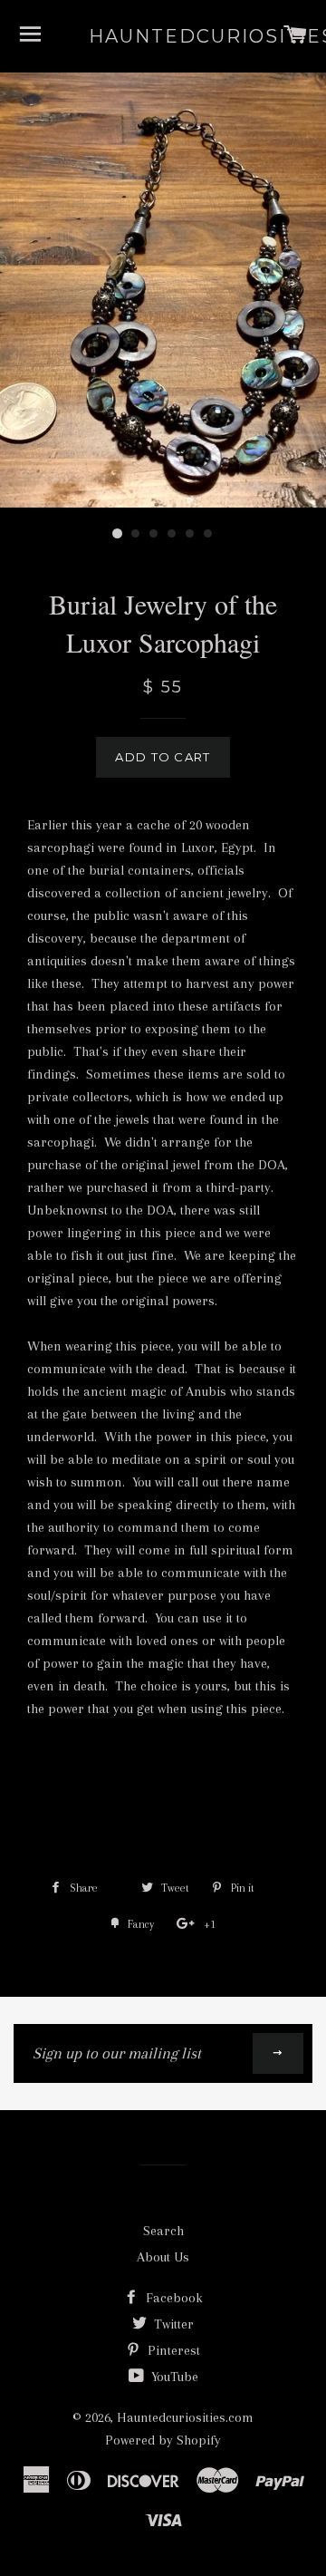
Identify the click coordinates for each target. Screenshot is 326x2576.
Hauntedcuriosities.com (163, 36)
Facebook (173, 2298)
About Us (163, 2257)
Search (163, 2231)
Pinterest (172, 2350)
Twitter (172, 2324)
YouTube (173, 2377)
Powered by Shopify (163, 2440)
